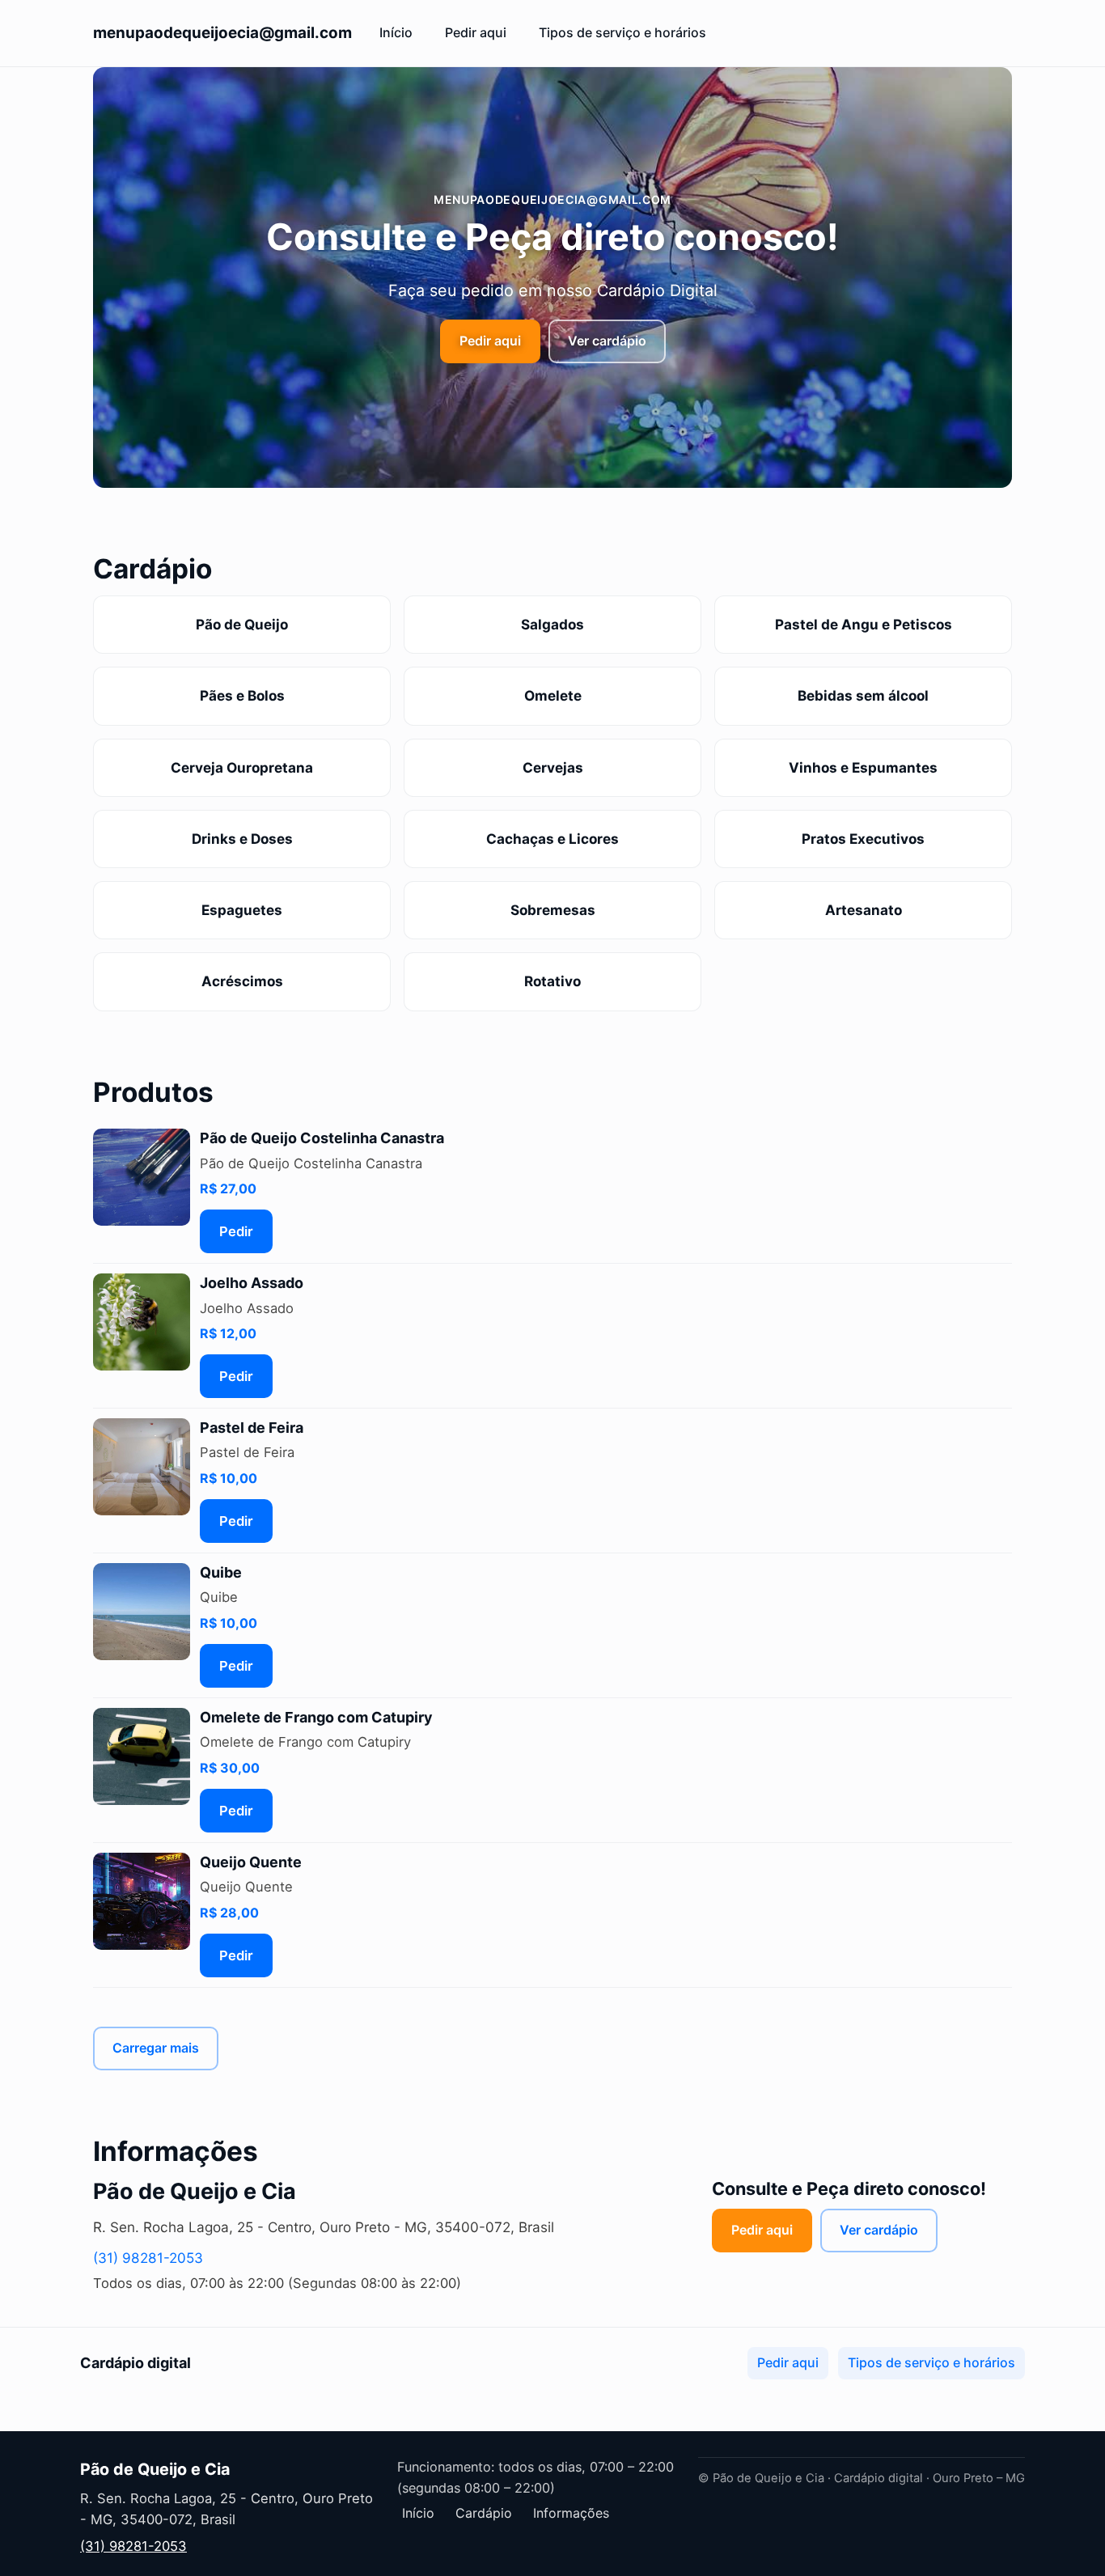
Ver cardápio (607, 341)
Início (396, 32)
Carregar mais (156, 2048)
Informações (571, 2513)
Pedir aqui (476, 32)
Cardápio (484, 2513)
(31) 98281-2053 (148, 2258)
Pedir (236, 1231)
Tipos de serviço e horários (622, 32)
